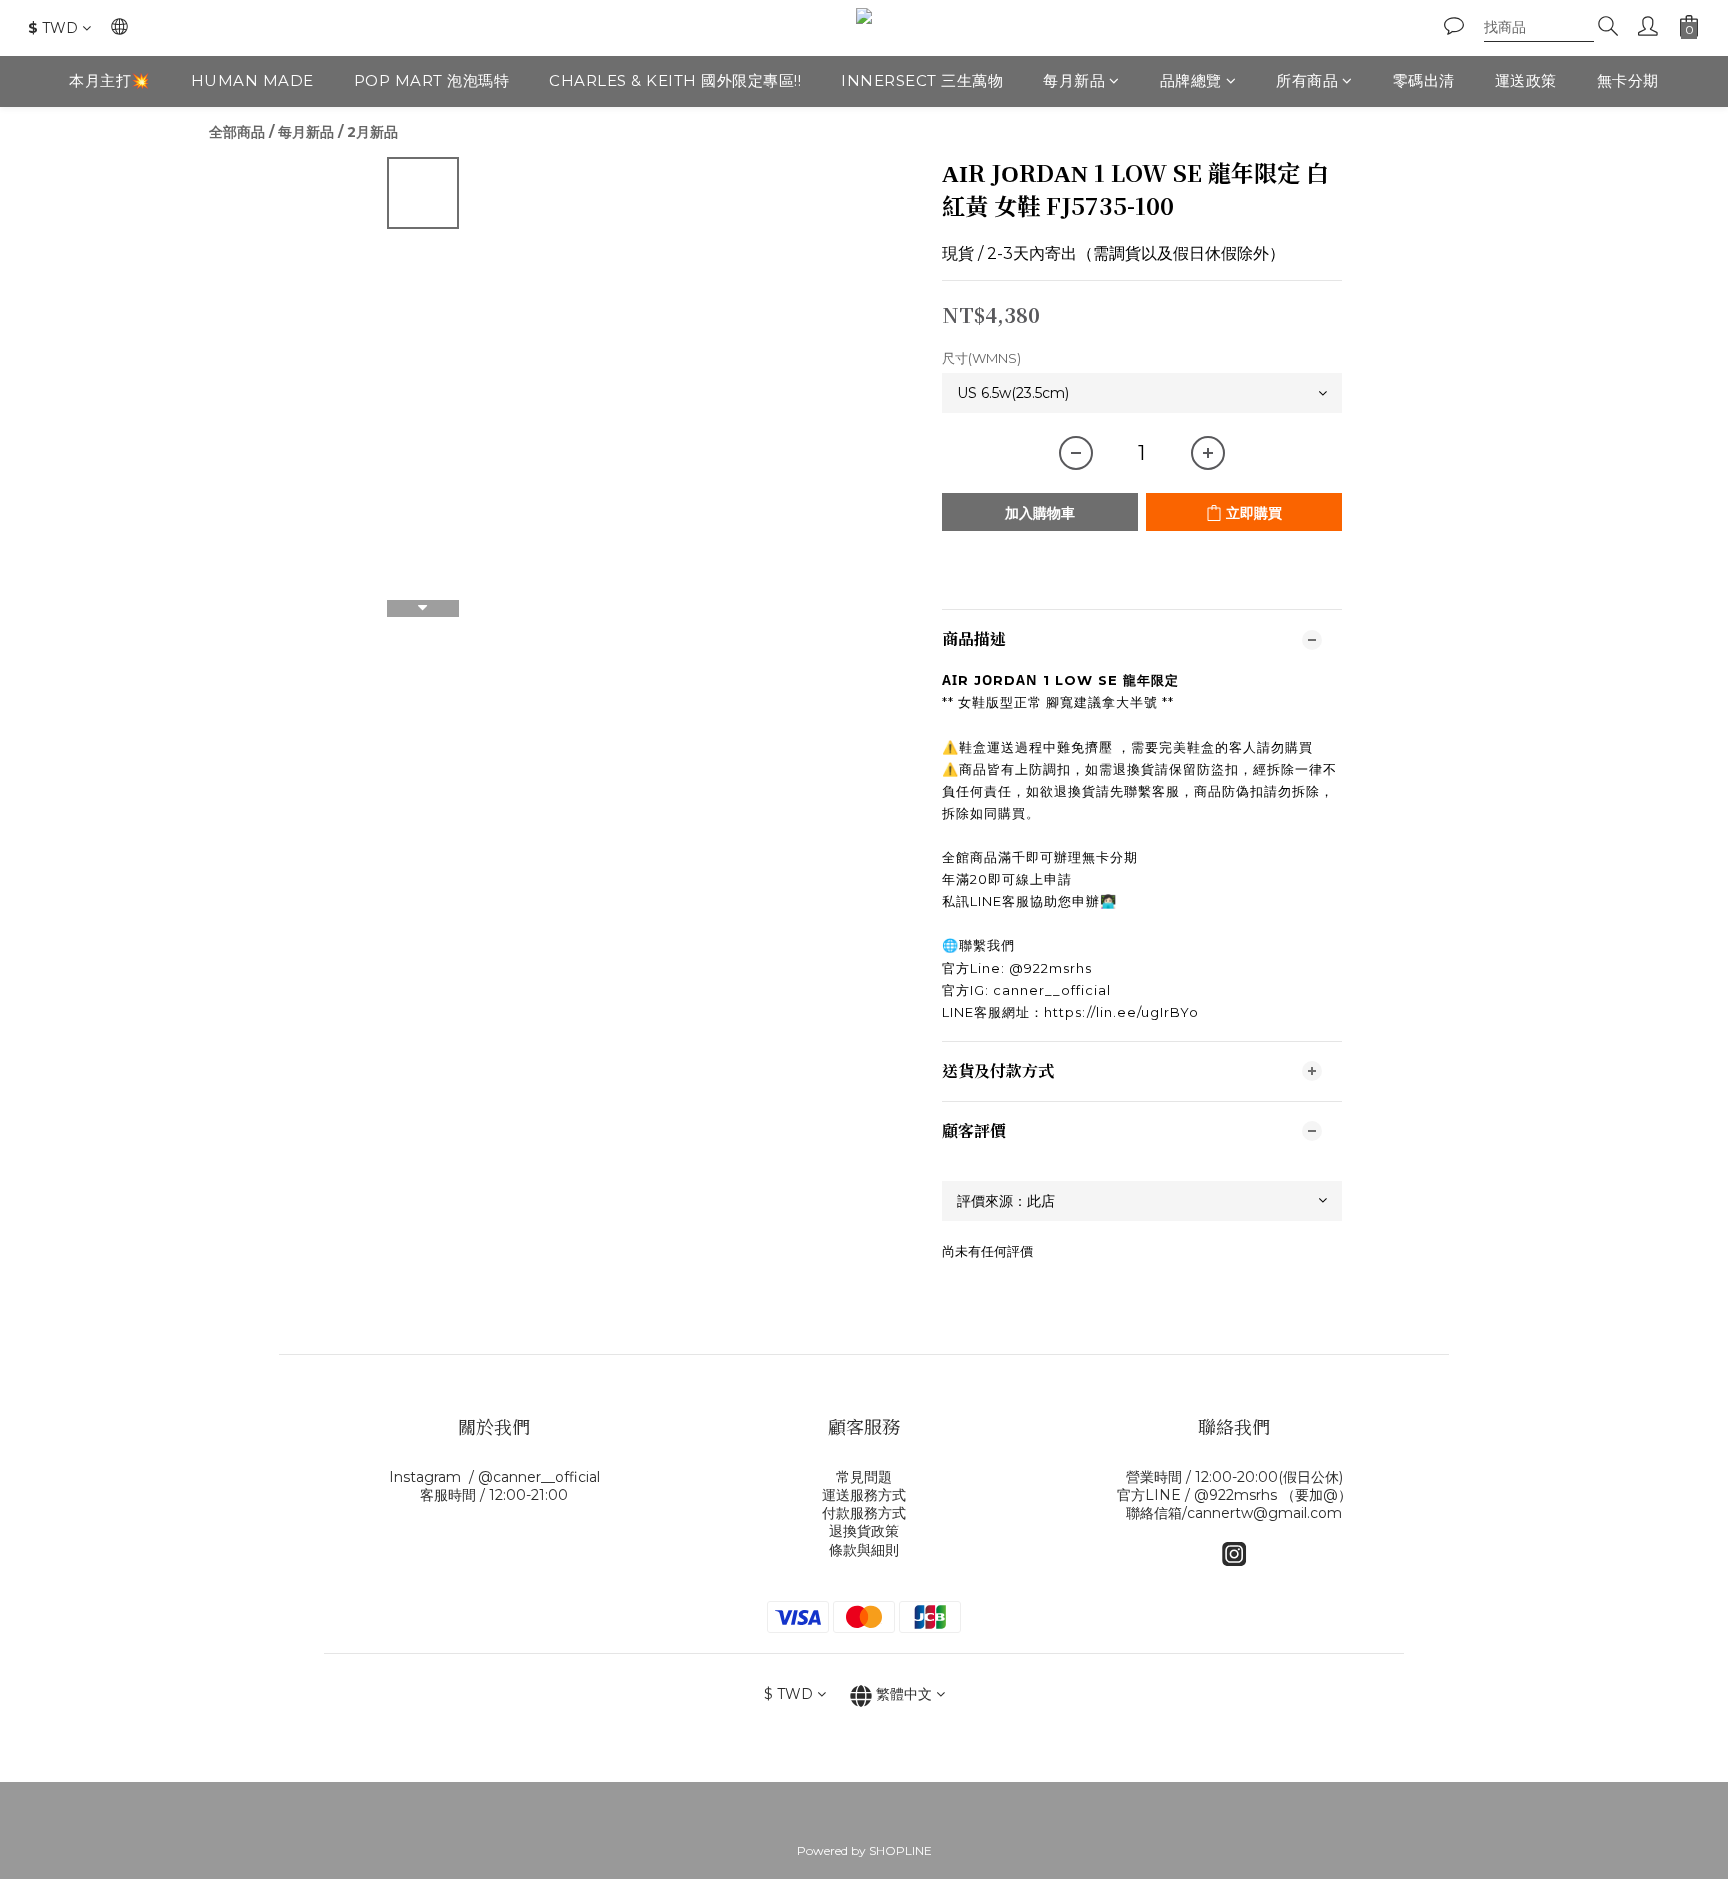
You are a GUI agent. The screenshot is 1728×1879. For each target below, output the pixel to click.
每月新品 (1074, 80)
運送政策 (1526, 80)
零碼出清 (1424, 80)
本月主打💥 (110, 80)
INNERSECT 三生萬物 (922, 80)
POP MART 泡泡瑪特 (432, 80)
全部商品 (237, 132)
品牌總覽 (1191, 80)
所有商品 (1307, 80)
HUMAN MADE (252, 80)
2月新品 (372, 132)
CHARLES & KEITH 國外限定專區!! (675, 80)
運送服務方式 (864, 1495)
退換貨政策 (864, 1531)
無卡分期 (1628, 80)
